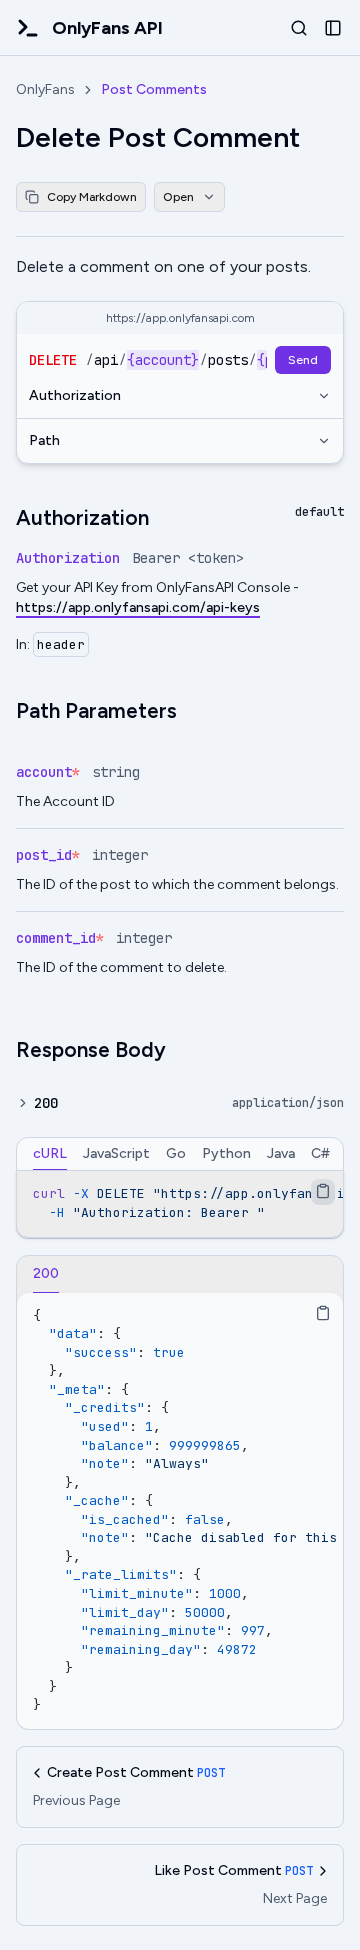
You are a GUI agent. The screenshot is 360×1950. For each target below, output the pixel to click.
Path (44, 440)
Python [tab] (226, 1153)
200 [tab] (46, 1273)
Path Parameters (96, 710)
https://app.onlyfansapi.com (180, 318)
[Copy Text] (323, 1191)
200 (46, 1103)
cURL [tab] (50, 1153)
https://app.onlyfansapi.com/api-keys (138, 607)
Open (178, 197)
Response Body (91, 1049)
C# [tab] (320, 1153)
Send (303, 360)
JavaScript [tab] (116, 1153)
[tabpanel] (180, 1203)
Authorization (75, 395)
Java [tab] (281, 1153)
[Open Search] (299, 28)
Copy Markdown (92, 197)
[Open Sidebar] (333, 28)
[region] (180, 1203)
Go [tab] (176, 1153)
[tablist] (180, 1154)
